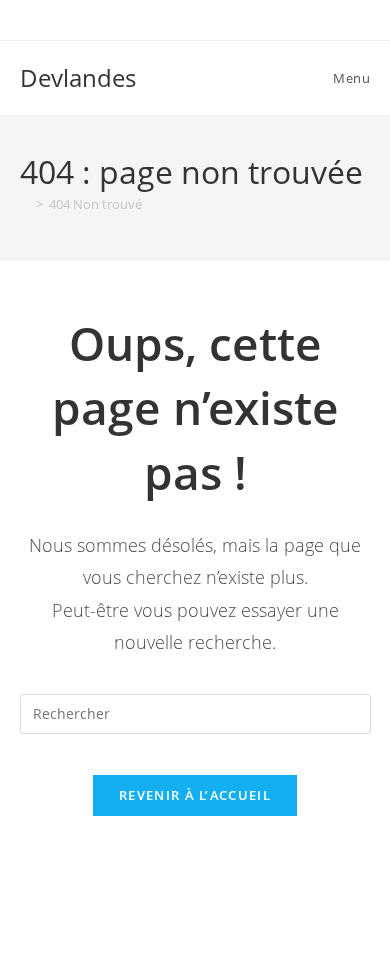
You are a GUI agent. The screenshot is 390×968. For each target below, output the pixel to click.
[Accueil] (25, 204)
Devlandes (78, 77)
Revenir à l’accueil (195, 795)
